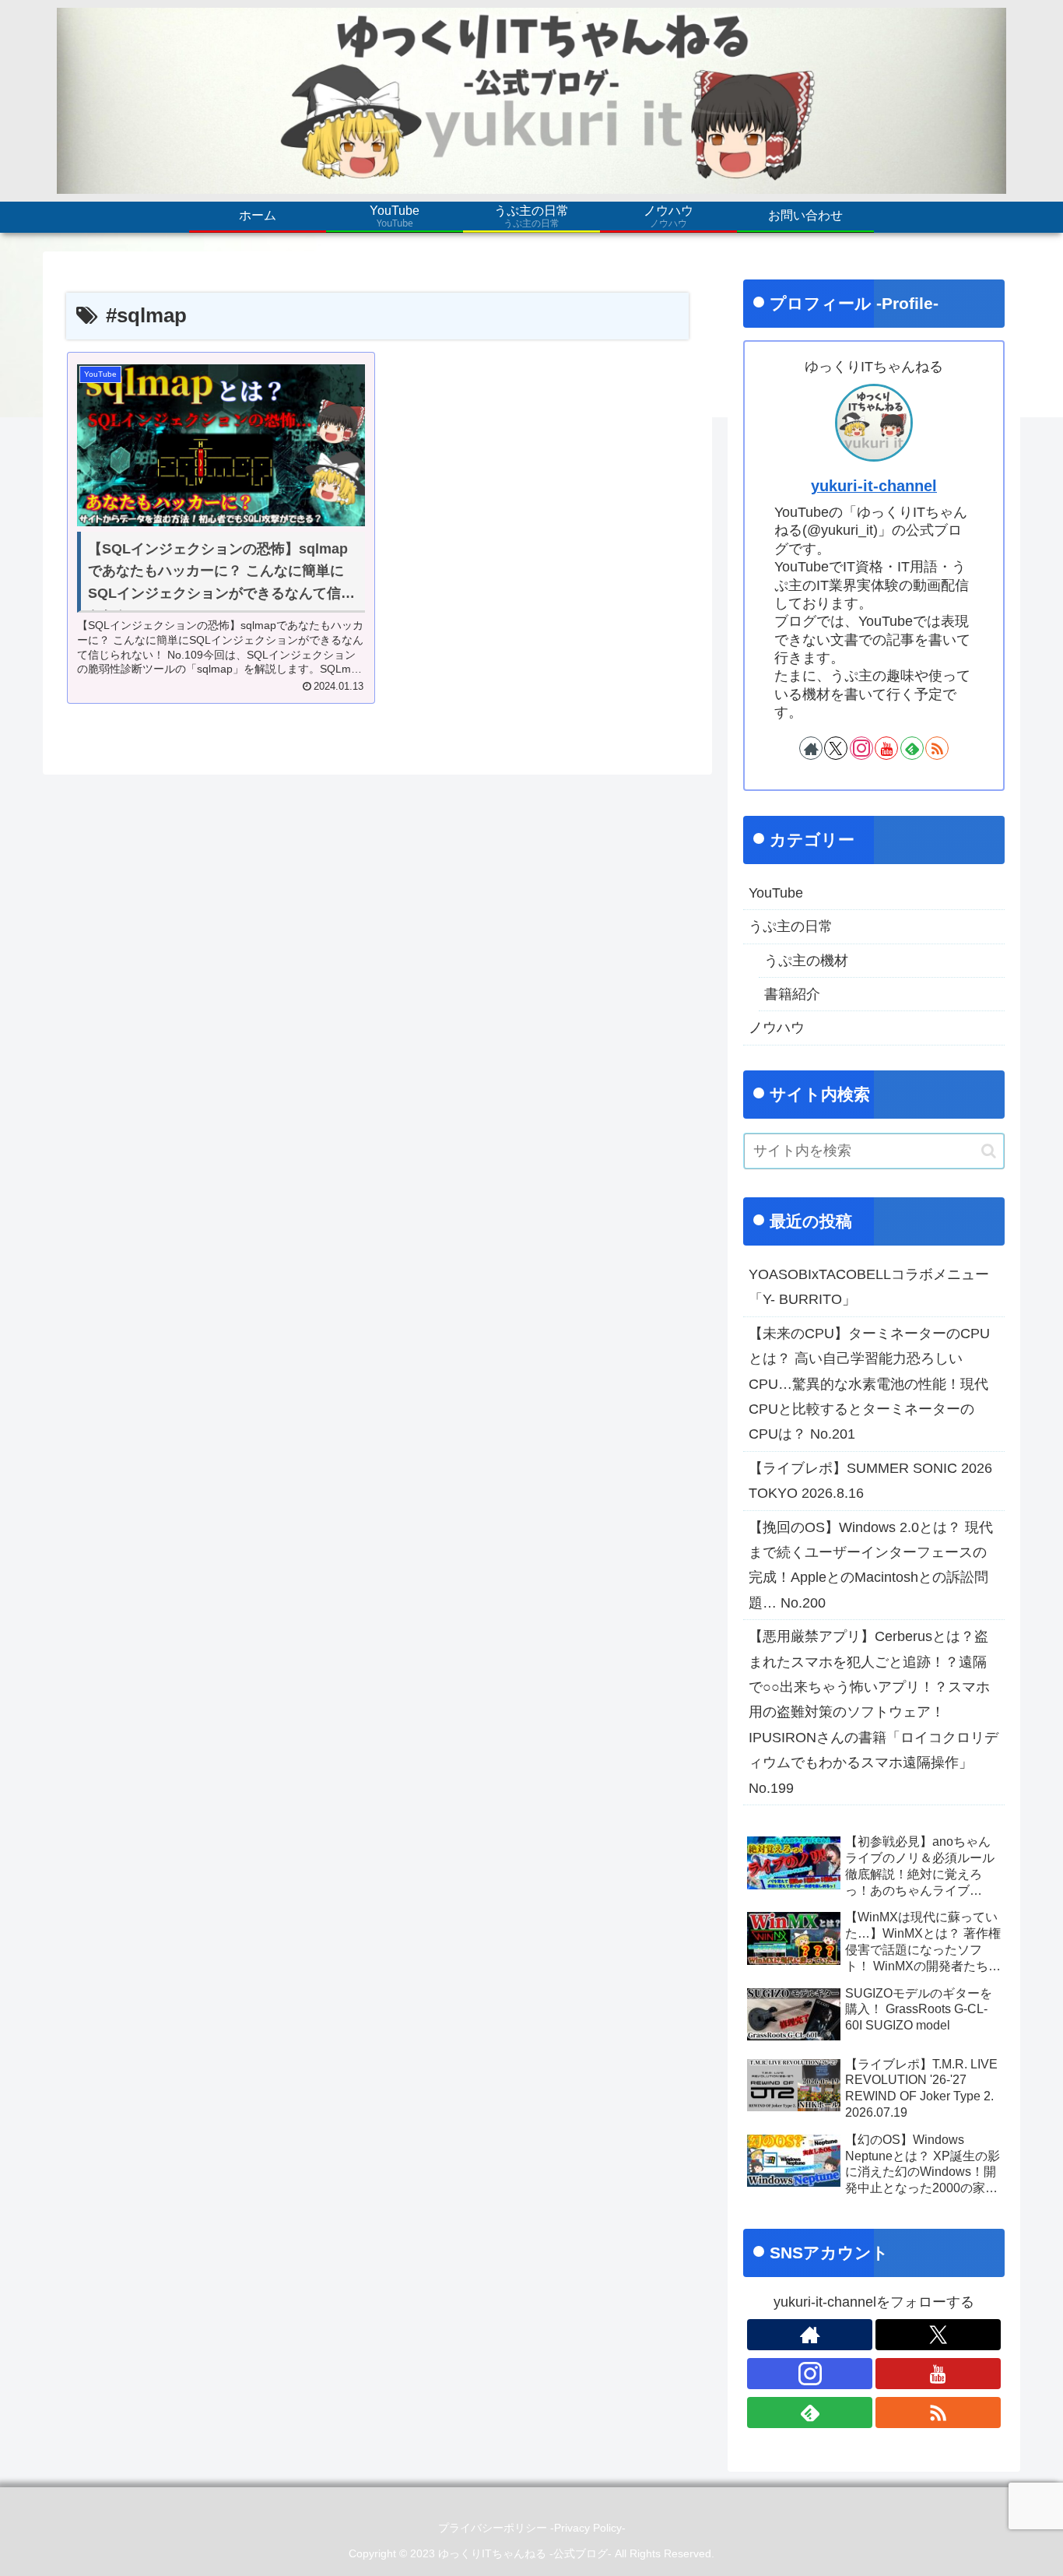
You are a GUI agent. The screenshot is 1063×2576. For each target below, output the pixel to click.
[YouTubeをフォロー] (886, 748)
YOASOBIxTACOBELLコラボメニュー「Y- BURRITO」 (869, 1287)
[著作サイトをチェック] (811, 748)
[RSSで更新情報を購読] (937, 748)
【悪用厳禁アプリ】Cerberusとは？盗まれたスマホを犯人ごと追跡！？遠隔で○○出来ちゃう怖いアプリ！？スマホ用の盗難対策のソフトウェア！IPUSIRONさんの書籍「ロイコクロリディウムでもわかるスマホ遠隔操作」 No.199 (874, 1712)
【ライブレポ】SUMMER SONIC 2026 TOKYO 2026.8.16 (870, 1481)
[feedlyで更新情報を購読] (912, 748)
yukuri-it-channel (874, 486)
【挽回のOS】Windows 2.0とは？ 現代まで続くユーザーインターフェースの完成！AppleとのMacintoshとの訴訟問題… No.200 (871, 1565)
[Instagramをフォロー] (861, 748)
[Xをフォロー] (836, 748)
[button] (989, 1151)
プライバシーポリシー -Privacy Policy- (532, 2528)
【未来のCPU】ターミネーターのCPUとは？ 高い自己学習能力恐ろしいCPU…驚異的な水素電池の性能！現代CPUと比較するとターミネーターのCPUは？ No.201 (869, 1384)
